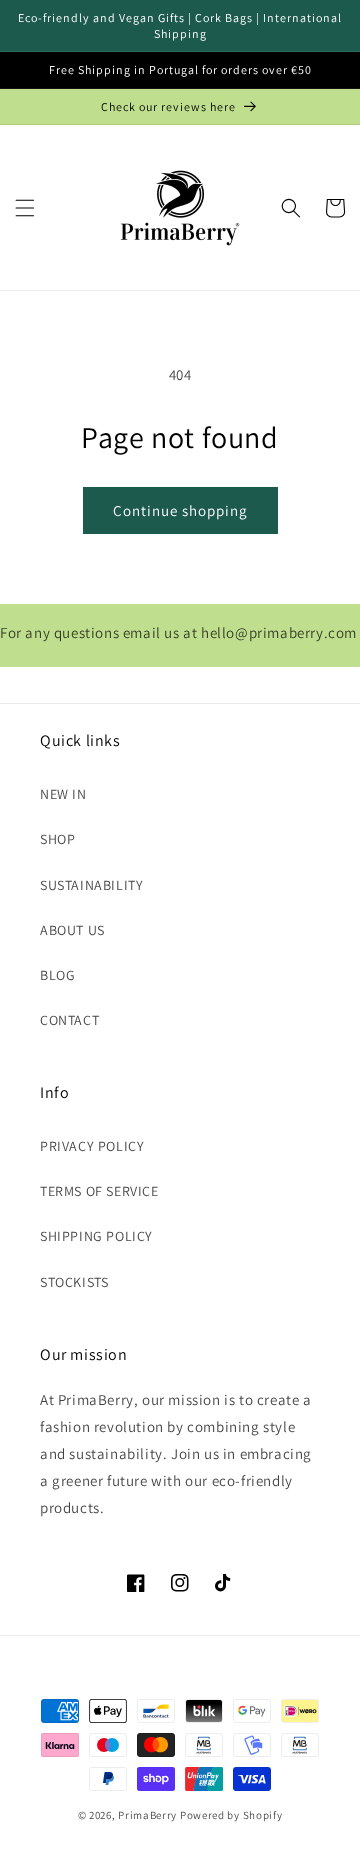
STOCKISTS (74, 1282)
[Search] (291, 208)
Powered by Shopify (231, 1815)
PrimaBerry (147, 1815)
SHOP (57, 839)
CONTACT (69, 1020)
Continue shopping (180, 510)
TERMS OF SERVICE (99, 1191)
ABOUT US (72, 930)
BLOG (57, 975)
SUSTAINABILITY (91, 885)
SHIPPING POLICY (96, 1236)
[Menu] (25, 208)
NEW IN (63, 794)
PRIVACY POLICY (92, 1146)
